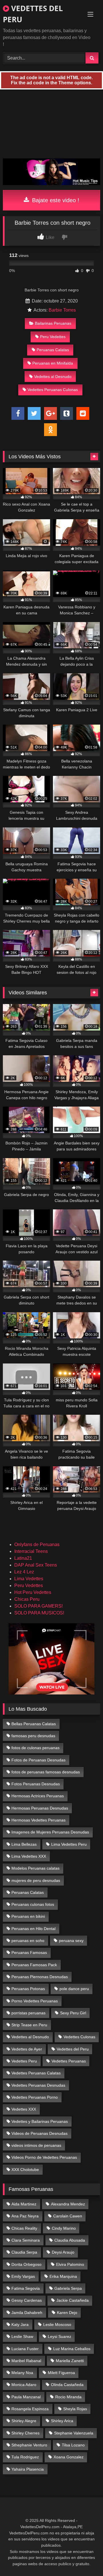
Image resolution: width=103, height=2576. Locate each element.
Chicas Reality (24, 2228)
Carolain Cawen (68, 2216)
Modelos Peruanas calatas (35, 1868)
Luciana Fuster (25, 2349)
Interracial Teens (31, 1551)
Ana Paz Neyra (25, 2216)
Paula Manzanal (26, 2397)
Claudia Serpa (24, 2252)
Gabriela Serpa (68, 2288)
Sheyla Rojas (75, 2409)
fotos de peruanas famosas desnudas (46, 1772)
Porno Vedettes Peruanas (35, 2001)
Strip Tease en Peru (29, 2025)
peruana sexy (71, 1941)
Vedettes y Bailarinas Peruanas (40, 2121)
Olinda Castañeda (67, 2385)
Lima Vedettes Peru (69, 1844)
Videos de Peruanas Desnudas (39, 2133)
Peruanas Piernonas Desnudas (40, 1977)
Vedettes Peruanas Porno (35, 2097)
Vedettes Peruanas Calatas (36, 2073)
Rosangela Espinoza (30, 2409)
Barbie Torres (62, 310)
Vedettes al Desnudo (53, 377)
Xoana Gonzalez (69, 2457)
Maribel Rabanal (26, 2361)
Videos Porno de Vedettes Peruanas (44, 2157)
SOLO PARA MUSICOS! (39, 1613)
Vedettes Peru (24, 2061)
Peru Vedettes (53, 337)
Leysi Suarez (60, 2336)
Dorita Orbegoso (26, 2264)
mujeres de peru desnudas (36, 1880)
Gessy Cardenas (27, 2300)
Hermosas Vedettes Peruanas (38, 1820)
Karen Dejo (67, 2313)
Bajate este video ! (55, 200)
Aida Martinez (24, 2204)
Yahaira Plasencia (28, 2469)
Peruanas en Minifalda (53, 363)
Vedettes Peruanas (69, 2061)
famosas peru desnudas (33, 1736)
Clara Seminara (26, 2240)
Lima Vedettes (29, 1579)
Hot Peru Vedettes (33, 1592)
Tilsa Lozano (73, 2445)
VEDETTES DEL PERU (33, 14)
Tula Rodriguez (25, 2457)
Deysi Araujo (63, 2252)
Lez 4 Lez (24, 1572)
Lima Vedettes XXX (29, 1856)
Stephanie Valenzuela (74, 2433)
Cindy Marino (64, 2228)
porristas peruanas (28, 2013)
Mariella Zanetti (70, 2361)
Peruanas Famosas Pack (34, 1965)
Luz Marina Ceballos (72, 2349)
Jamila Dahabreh (27, 2313)
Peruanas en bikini (28, 1916)
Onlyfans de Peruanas (37, 1544)
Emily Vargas (23, 2276)
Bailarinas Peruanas (53, 323)
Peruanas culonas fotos (33, 1904)
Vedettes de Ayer (27, 2049)
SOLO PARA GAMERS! (38, 1606)
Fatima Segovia (26, 2288)
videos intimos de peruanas (36, 2145)
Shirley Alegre (24, 2421)
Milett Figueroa (61, 2373)
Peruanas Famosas (29, 1953)
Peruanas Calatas (53, 350)
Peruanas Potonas (28, 1989)
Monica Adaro (24, 2385)
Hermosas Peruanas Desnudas (40, 1808)
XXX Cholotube (25, 2170)
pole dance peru (74, 1989)
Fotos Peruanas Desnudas (36, 1784)
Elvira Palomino (70, 2264)
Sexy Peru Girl (73, 2013)
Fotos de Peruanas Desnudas (38, 1760)
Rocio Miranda (68, 2397)
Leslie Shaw (22, 2336)
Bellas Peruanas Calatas (34, 1724)
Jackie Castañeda (73, 2300)
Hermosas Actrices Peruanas (38, 1796)
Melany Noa (22, 2373)
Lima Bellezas (24, 1844)
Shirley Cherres (25, 2433)
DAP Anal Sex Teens (36, 1565)
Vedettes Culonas (79, 2037)
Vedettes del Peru (73, 2049)
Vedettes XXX (24, 2109)
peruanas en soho (28, 1941)
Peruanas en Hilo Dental (33, 1929)
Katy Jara (20, 2324)
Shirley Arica (62, 2421)
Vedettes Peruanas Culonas (53, 390)
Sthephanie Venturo (29, 2445)
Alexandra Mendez (68, 2204)
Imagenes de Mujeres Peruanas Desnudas (50, 1832)
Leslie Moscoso (57, 2324)
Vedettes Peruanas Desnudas (38, 2085)
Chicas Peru (27, 1599)
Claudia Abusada (70, 2240)
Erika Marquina (63, 2276)
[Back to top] (85, 2559)
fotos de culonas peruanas (35, 1748)
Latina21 (23, 1558)
